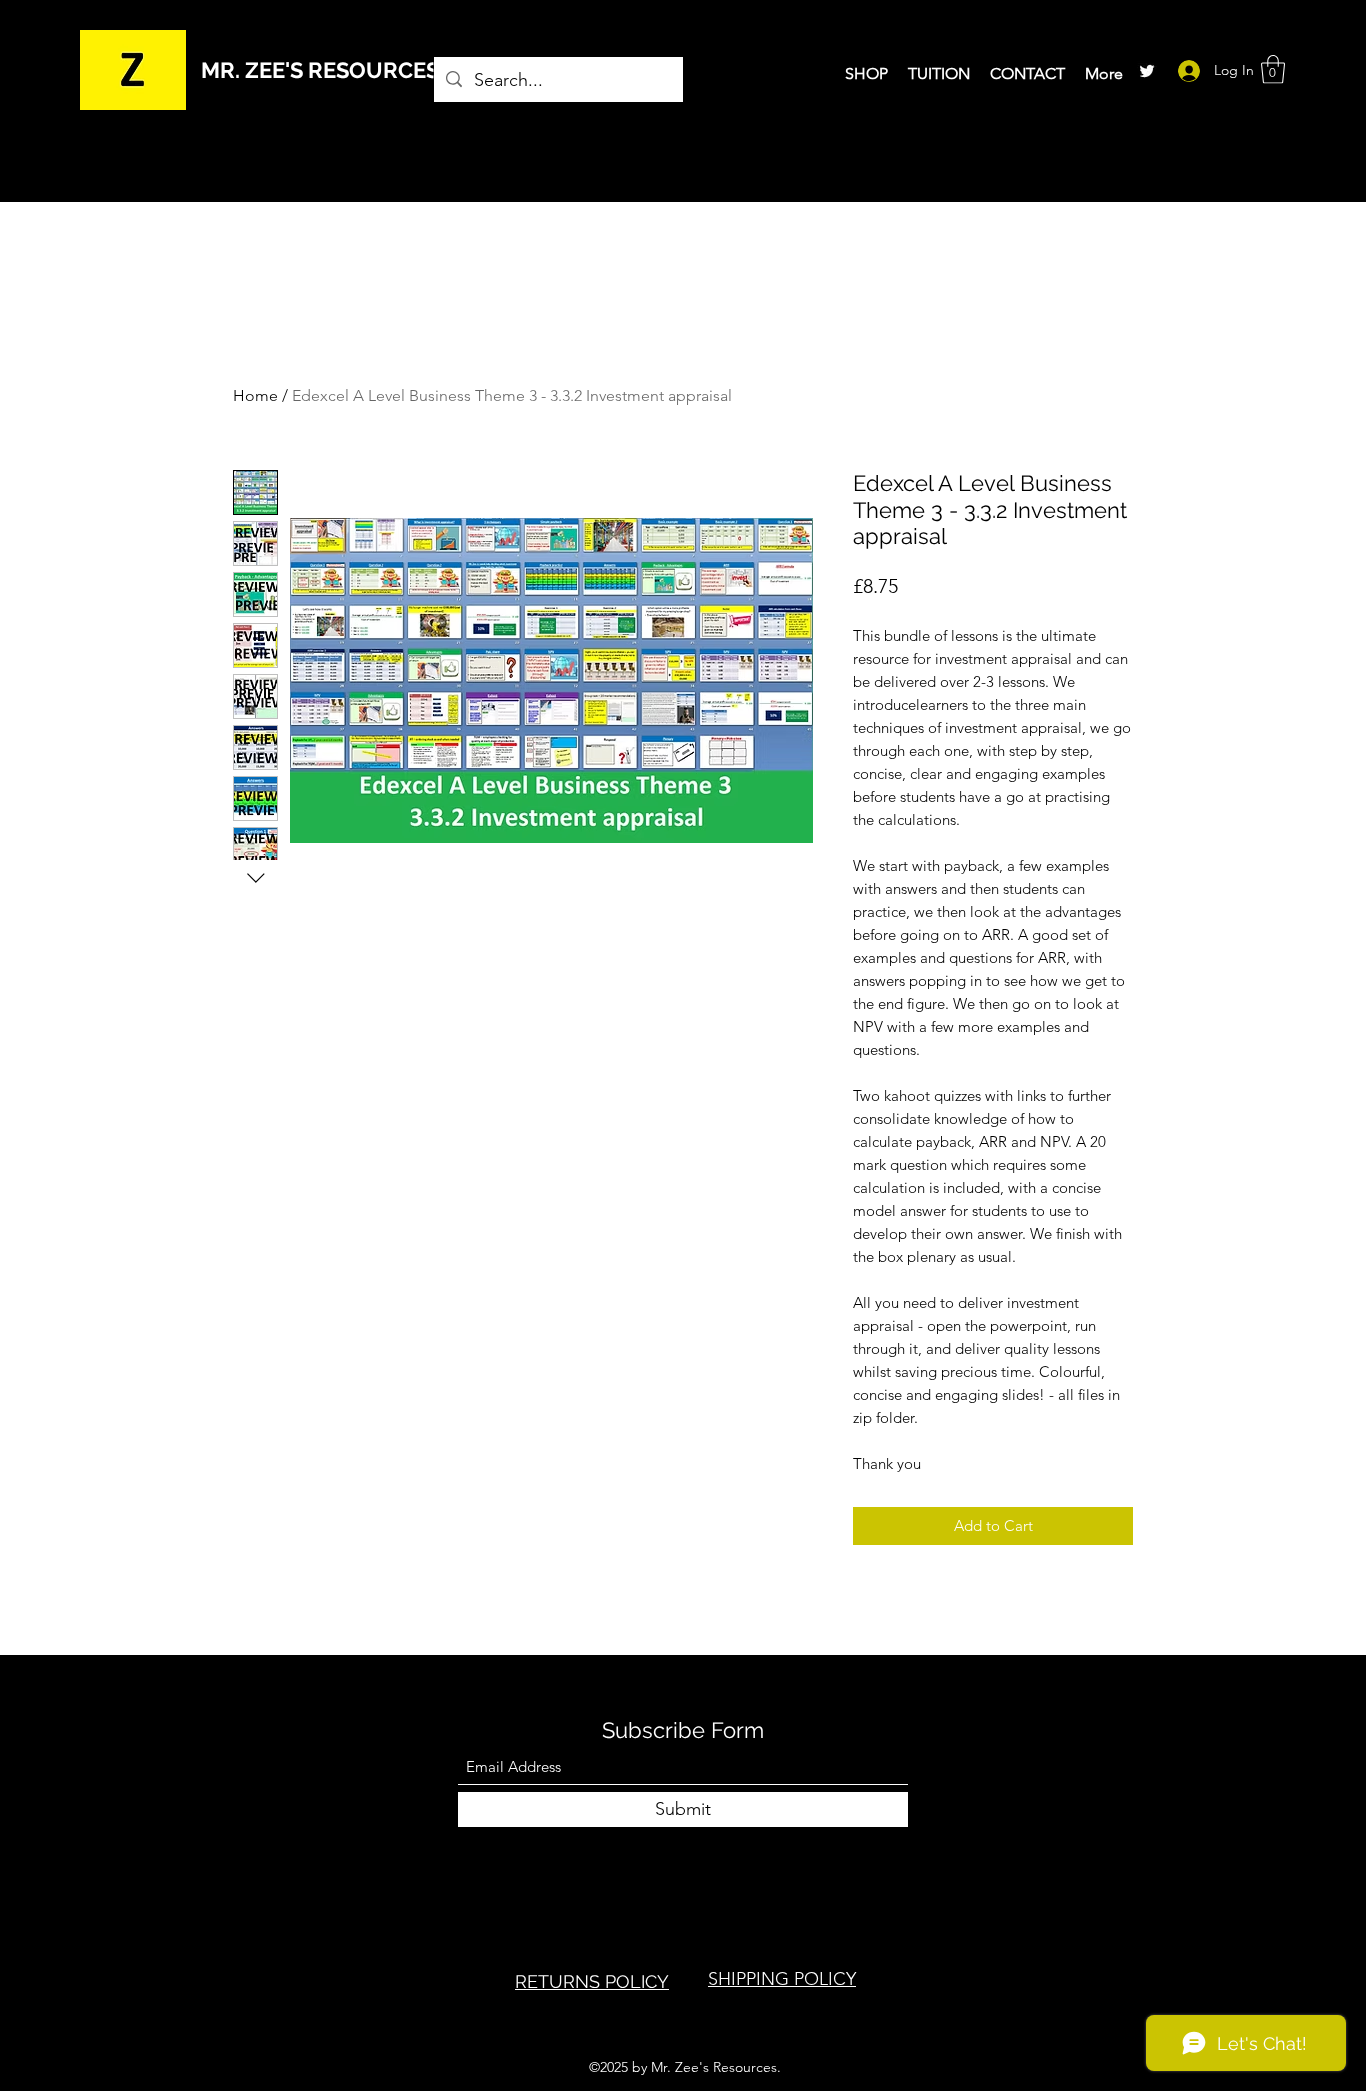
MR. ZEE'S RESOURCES (320, 70)
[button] (1273, 69)
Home (255, 395)
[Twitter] (1147, 71)
